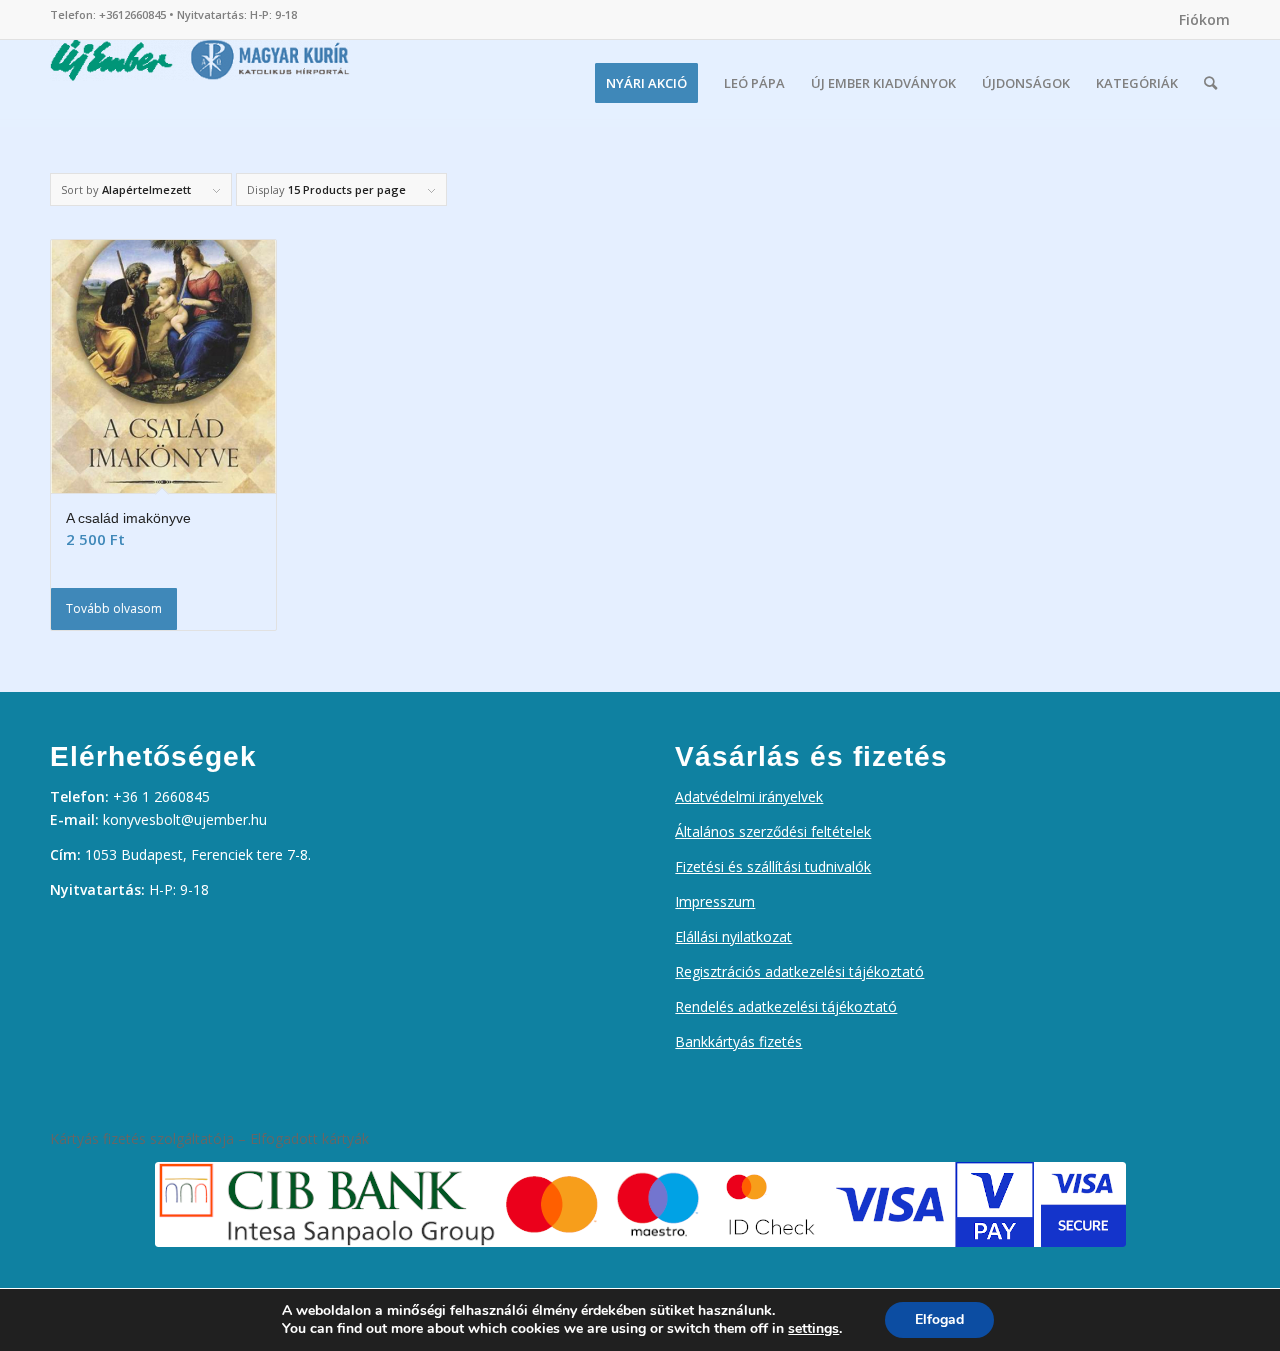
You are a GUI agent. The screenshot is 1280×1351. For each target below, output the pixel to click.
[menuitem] (1199, 20)
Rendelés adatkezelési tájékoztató (786, 1006)
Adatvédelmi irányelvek (749, 796)
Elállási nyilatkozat (733, 936)
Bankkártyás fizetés (738, 1041)
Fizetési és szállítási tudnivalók (773, 866)
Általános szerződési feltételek (773, 831)
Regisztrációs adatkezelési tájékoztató (799, 971)
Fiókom (1204, 19)
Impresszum (715, 901)
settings (813, 1329)
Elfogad (939, 1319)
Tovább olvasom (114, 608)
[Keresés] (1210, 83)
